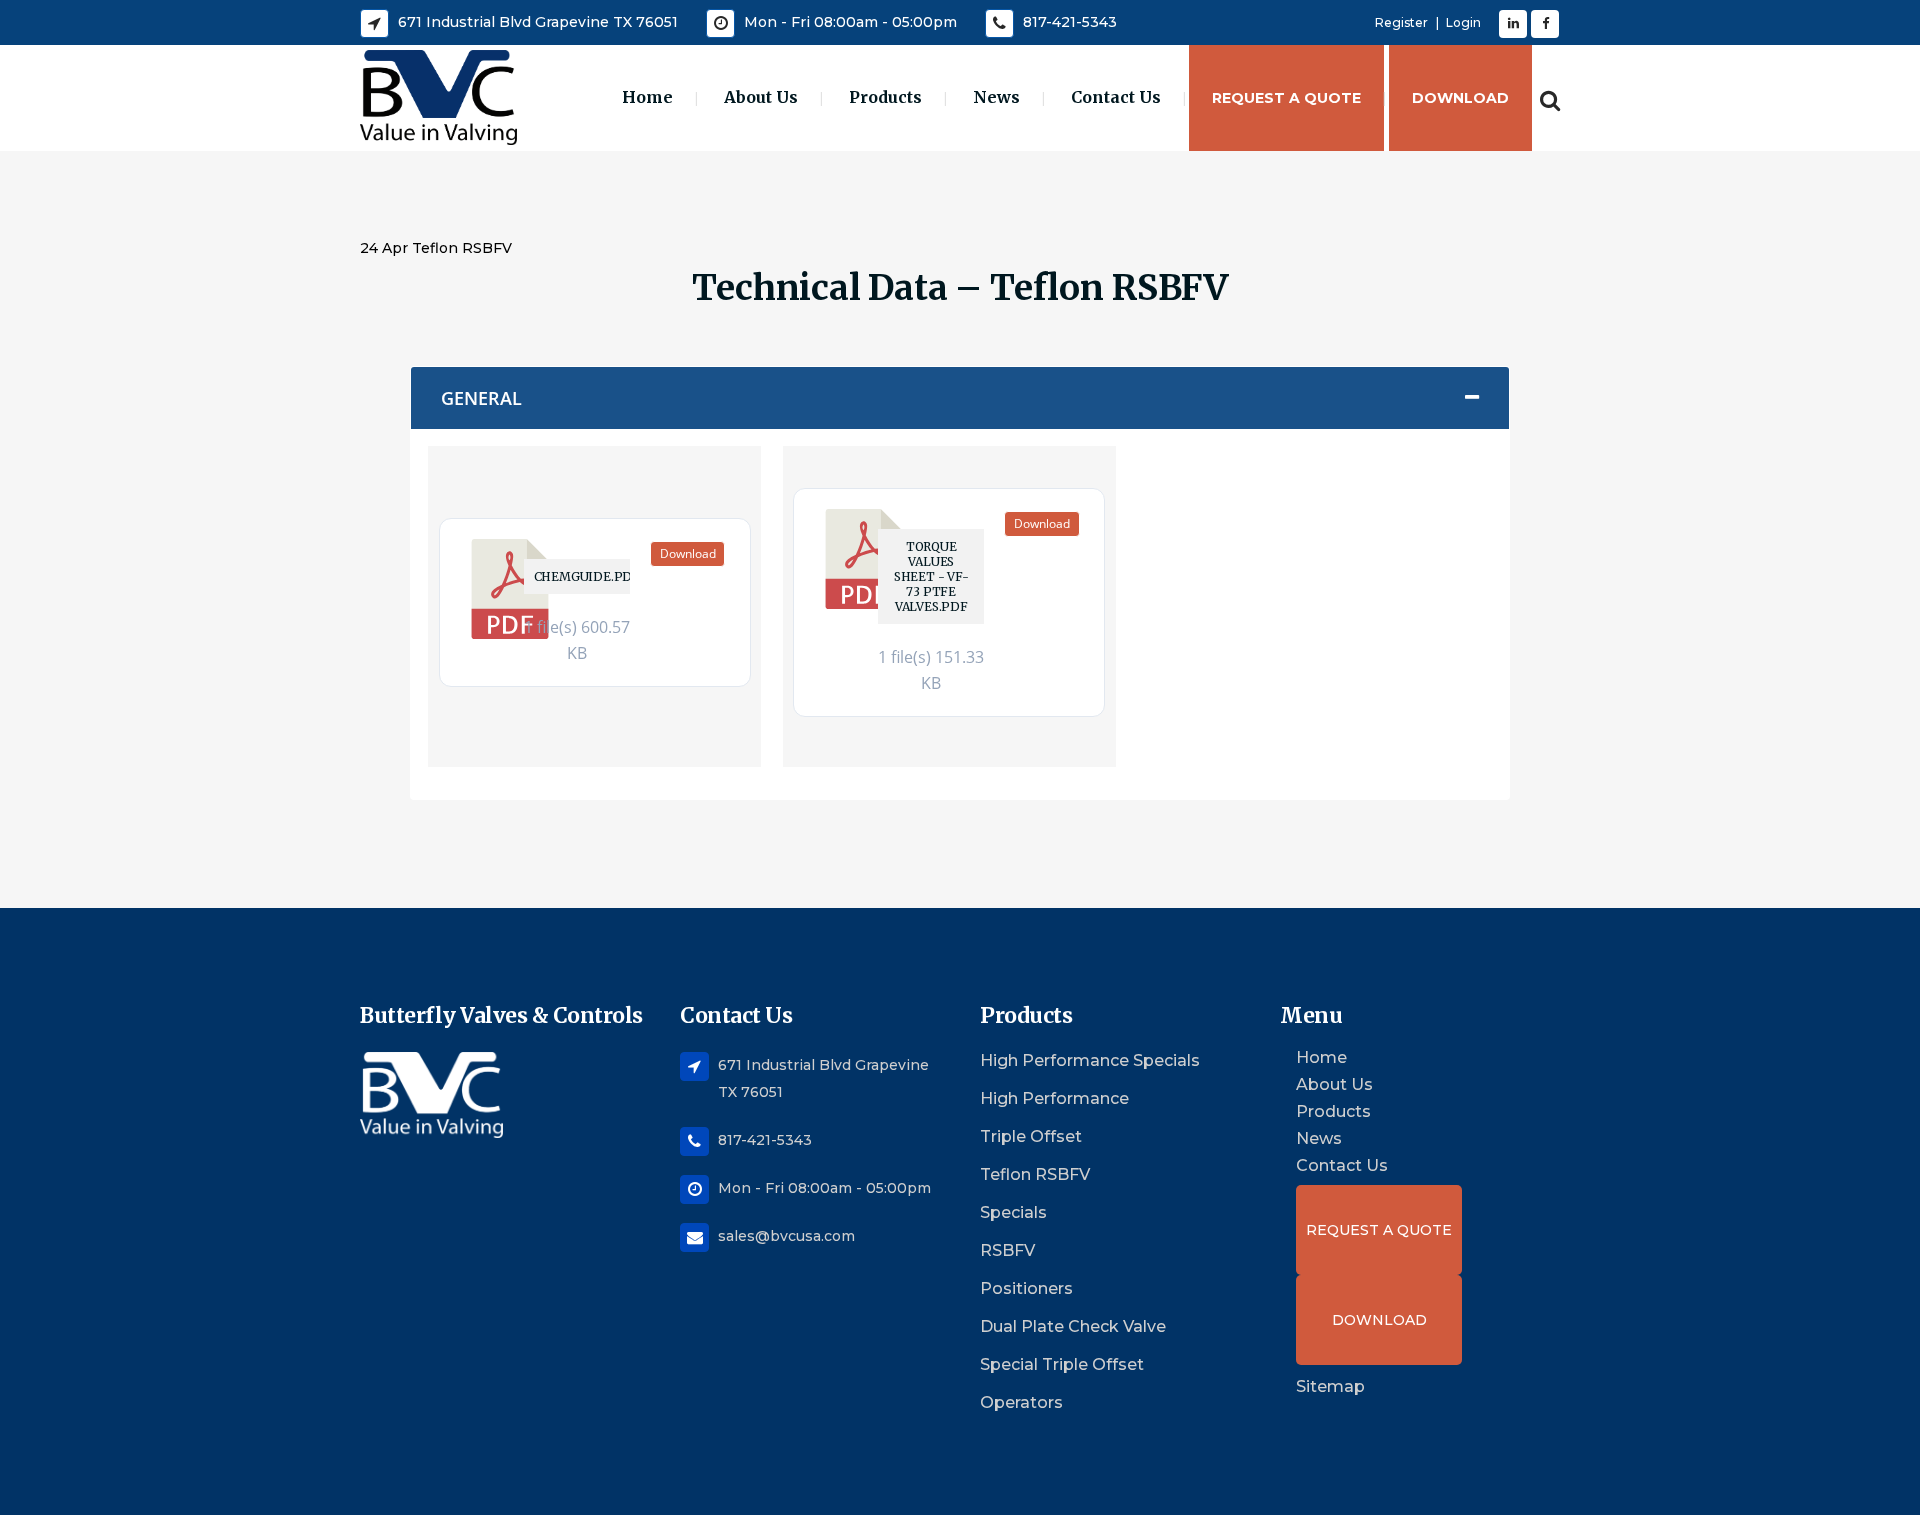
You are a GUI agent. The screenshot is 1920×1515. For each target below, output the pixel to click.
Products (1333, 1112)
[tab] (960, 398)
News (1319, 1139)
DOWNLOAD (1379, 1320)
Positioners (1026, 1288)
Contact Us (1342, 1166)
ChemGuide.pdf (582, 576)
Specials (1013, 1212)
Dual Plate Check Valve (1073, 1326)
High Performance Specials (1090, 1060)
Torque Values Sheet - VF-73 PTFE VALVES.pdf (931, 576)
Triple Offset (1031, 1136)
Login (1463, 22)
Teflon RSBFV (1035, 1174)
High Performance (1054, 1098)
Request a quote (1379, 1230)
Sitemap (1330, 1386)
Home (1321, 1058)
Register (1401, 22)
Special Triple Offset (1062, 1364)
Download (688, 553)
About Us (1334, 1085)
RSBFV (1007, 1250)
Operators (1021, 1402)
